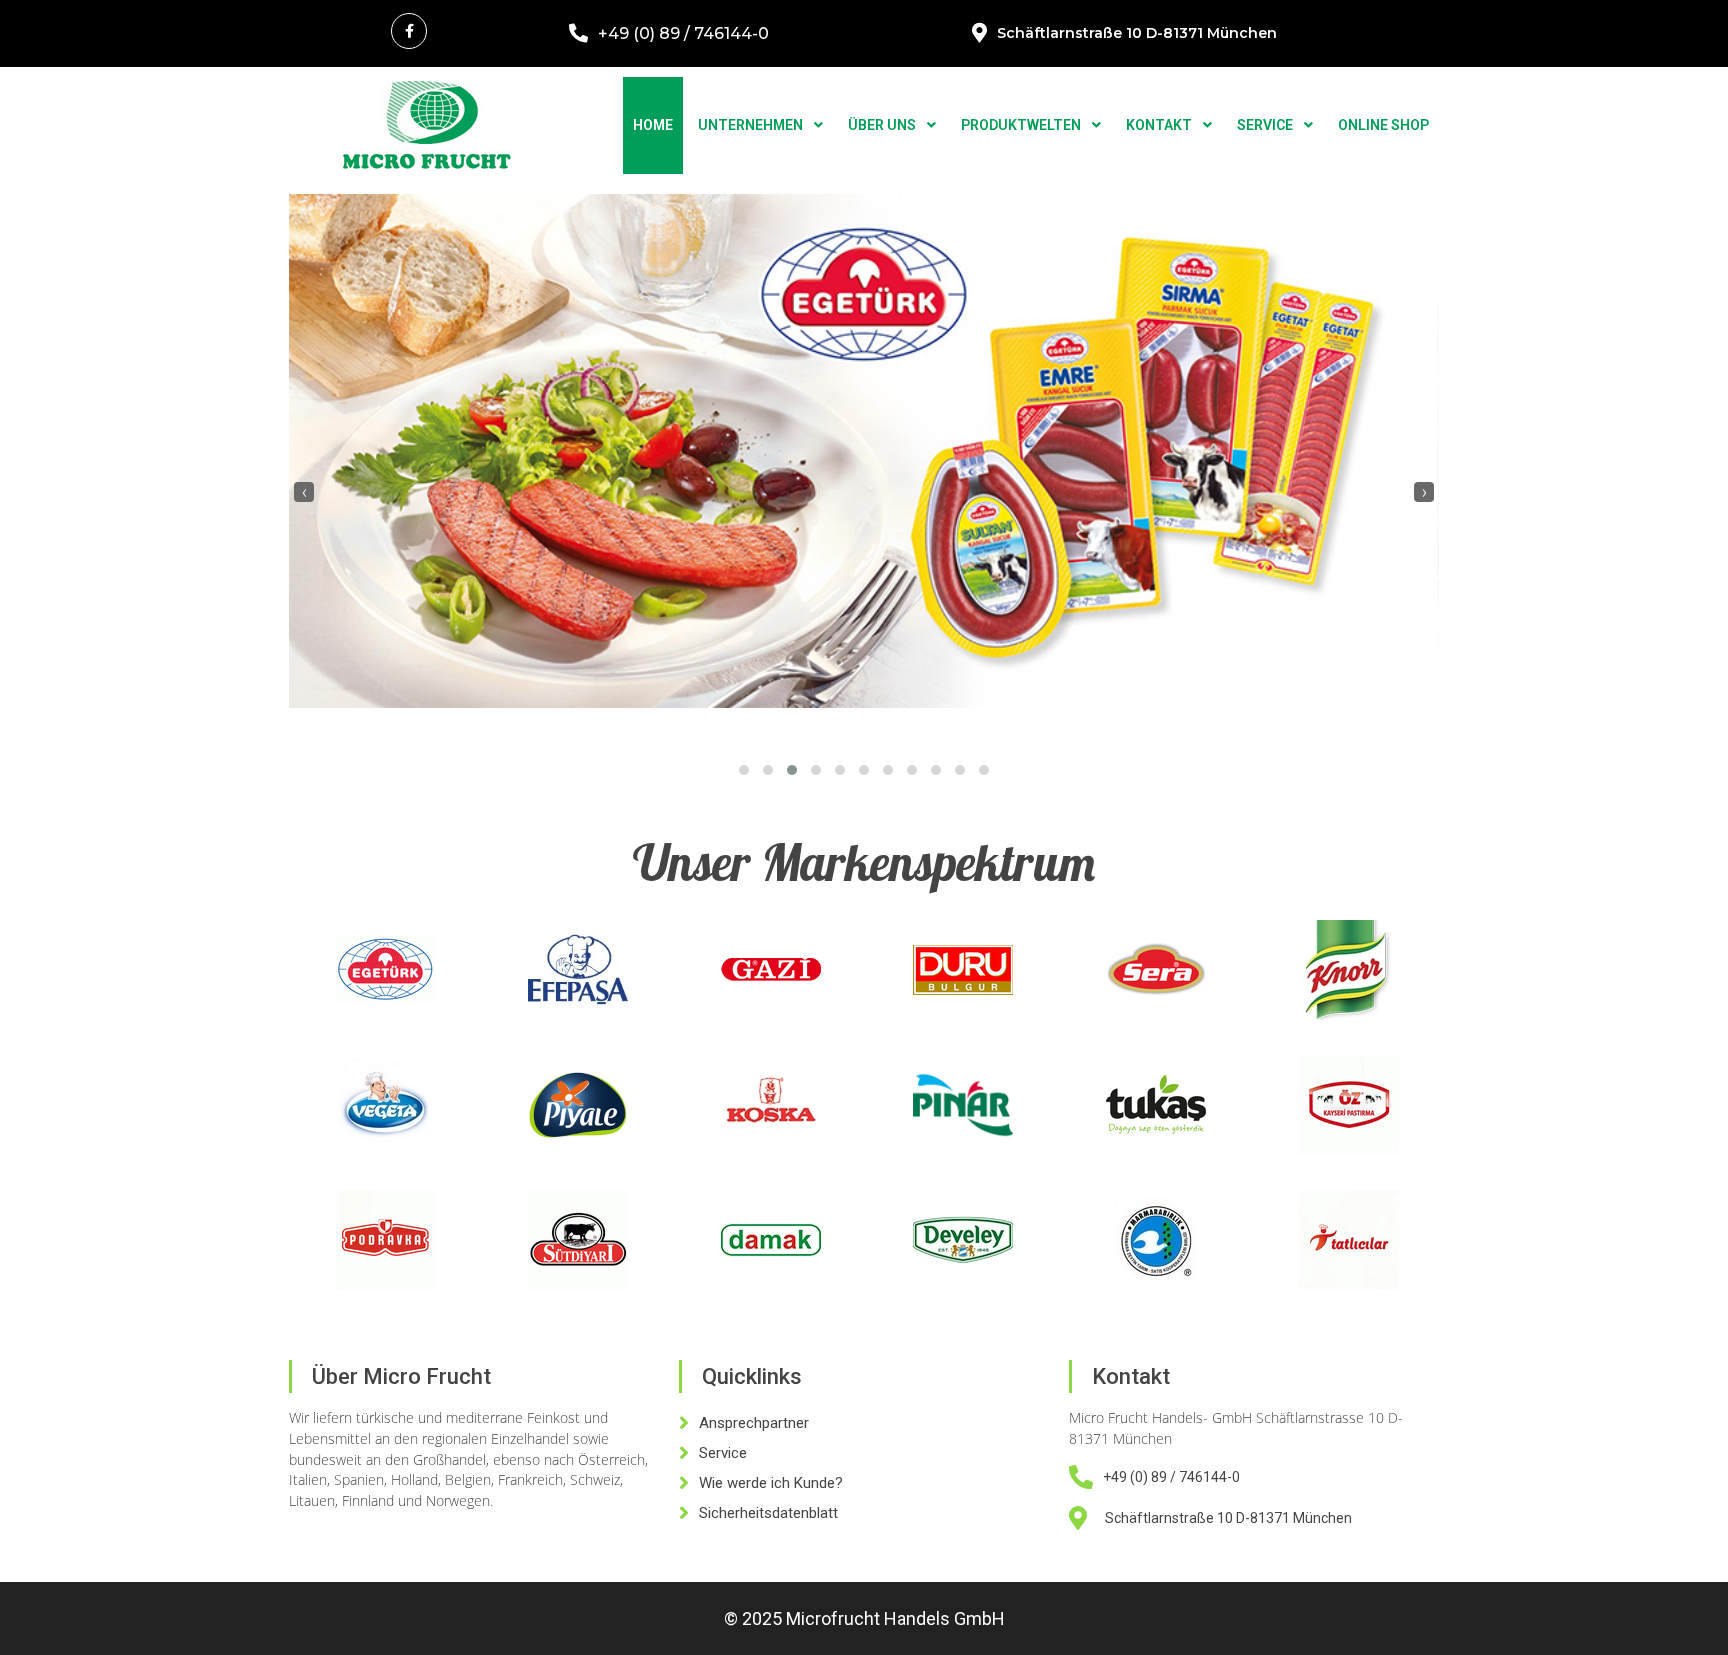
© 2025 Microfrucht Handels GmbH (864, 1618)
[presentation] (304, 492)
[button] (744, 770)
